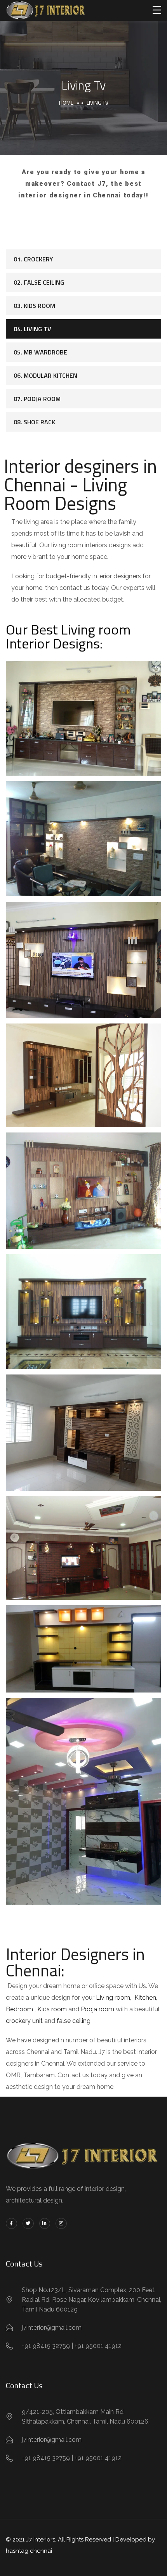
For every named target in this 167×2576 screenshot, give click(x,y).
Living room (112, 1998)
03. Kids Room (34, 306)
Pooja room (97, 2009)
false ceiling (74, 2021)
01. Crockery (33, 259)
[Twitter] (28, 2224)
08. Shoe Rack (34, 422)
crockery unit (24, 2021)
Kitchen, (145, 1998)
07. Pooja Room (37, 399)
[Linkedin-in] (45, 2224)
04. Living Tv (32, 329)
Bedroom (19, 2009)
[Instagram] (61, 2224)
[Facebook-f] (11, 2224)
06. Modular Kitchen (45, 375)
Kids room (52, 2009)
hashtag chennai (29, 2551)
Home (66, 103)
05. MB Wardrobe (40, 352)
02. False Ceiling (39, 282)
